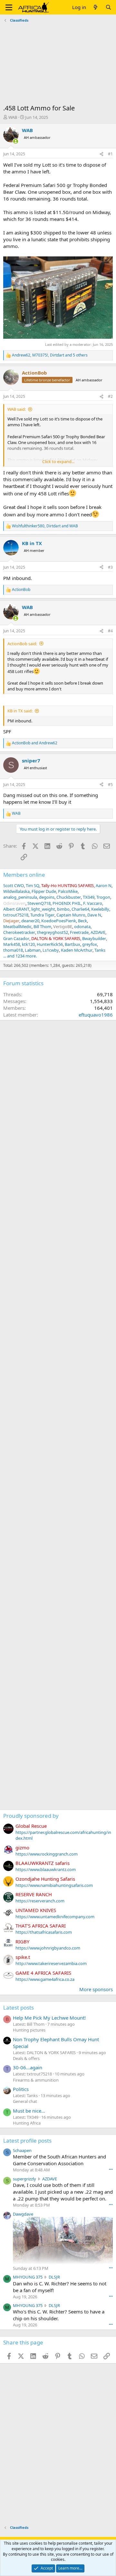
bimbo (63, 909)
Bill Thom (42, 926)
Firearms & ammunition (36, 2080)
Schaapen (22, 2150)
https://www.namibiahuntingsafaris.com (54, 1885)
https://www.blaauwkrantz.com (46, 1869)
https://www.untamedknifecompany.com (55, 1917)
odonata (82, 926)
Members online (24, 875)
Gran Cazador (16, 938)
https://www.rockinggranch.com (47, 1854)
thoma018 (13, 950)
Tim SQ (33, 885)
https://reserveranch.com (40, 1901)
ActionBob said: (22, 644)
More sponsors (96, 1989)
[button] (9, 7)
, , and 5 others (50, 355)
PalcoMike (68, 891)
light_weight (43, 909)
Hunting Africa (27, 2123)
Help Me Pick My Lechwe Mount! (49, 2018)
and (35, 743)
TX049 (89, 897)
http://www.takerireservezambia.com (51, 1963)
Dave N (94, 915)
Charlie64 (80, 909)
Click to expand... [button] (58, 461)
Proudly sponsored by (31, 1816)
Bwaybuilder (94, 938)
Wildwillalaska (16, 891)
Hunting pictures (29, 2030)
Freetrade (79, 932)
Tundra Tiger (42, 915)
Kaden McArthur (77, 950)
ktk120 (28, 944)
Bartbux (72, 944)
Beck (82, 921)
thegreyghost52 (53, 932)
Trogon (103, 897)
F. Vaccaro (93, 903)
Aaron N (104, 885)
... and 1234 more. (20, 956)
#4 (110, 631)
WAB (13, 117)
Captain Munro (71, 915)
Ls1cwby (51, 950)
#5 (110, 785)
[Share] (101, 154)
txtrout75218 (16, 915)
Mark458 (12, 944)
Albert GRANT (16, 909)
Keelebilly (100, 909)
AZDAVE (98, 932)
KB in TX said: (20, 711)
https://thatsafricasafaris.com (44, 1932)
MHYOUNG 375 (28, 2277)
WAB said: (17, 409)
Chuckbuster (69, 897)
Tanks (100, 950)
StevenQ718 (39, 903)
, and (45, 526)
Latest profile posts (27, 2141)
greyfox (90, 944)
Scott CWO (14, 885)
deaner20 (30, 921)
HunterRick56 (50, 944)
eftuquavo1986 (96, 1015)
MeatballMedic (17, 926)
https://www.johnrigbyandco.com (48, 1948)
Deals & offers (26, 2058)
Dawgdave (23, 2214)
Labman (33, 950)
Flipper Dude (44, 891)
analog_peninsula (20, 897)
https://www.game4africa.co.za (45, 1979)
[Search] (108, 7)
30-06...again (28, 2067)
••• (111, 2169)
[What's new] (96, 7)
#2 (110, 396)
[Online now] (16, 141)
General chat (25, 2101)
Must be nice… (29, 2111)
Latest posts (19, 2007)
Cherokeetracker (19, 932)
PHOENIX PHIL (67, 903)
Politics (21, 2089)
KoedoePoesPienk (59, 921)
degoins (47, 897)
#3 (110, 567)
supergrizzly (24, 2179)
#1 (110, 154)
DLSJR (54, 2277)
